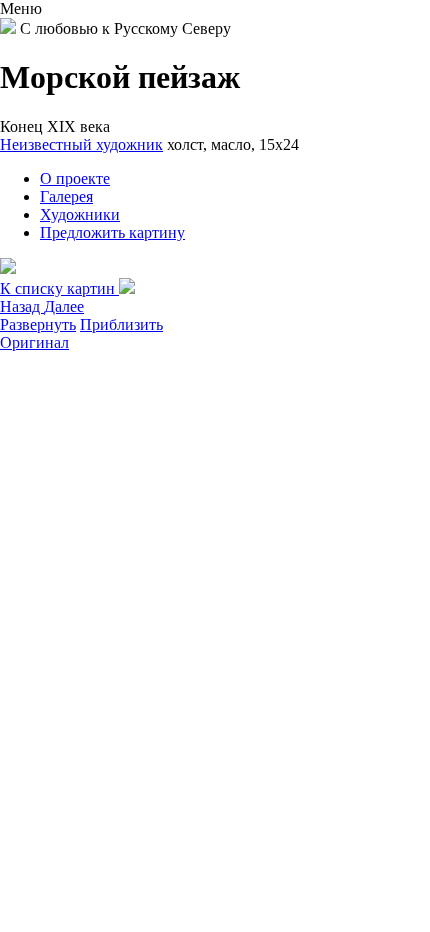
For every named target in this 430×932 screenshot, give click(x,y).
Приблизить (121, 324)
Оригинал (34, 342)
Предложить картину (112, 232)
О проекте (75, 178)
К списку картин (59, 288)
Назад (22, 306)
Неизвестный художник (81, 144)
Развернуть (38, 324)
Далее (64, 306)
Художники (80, 214)
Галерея (66, 196)
